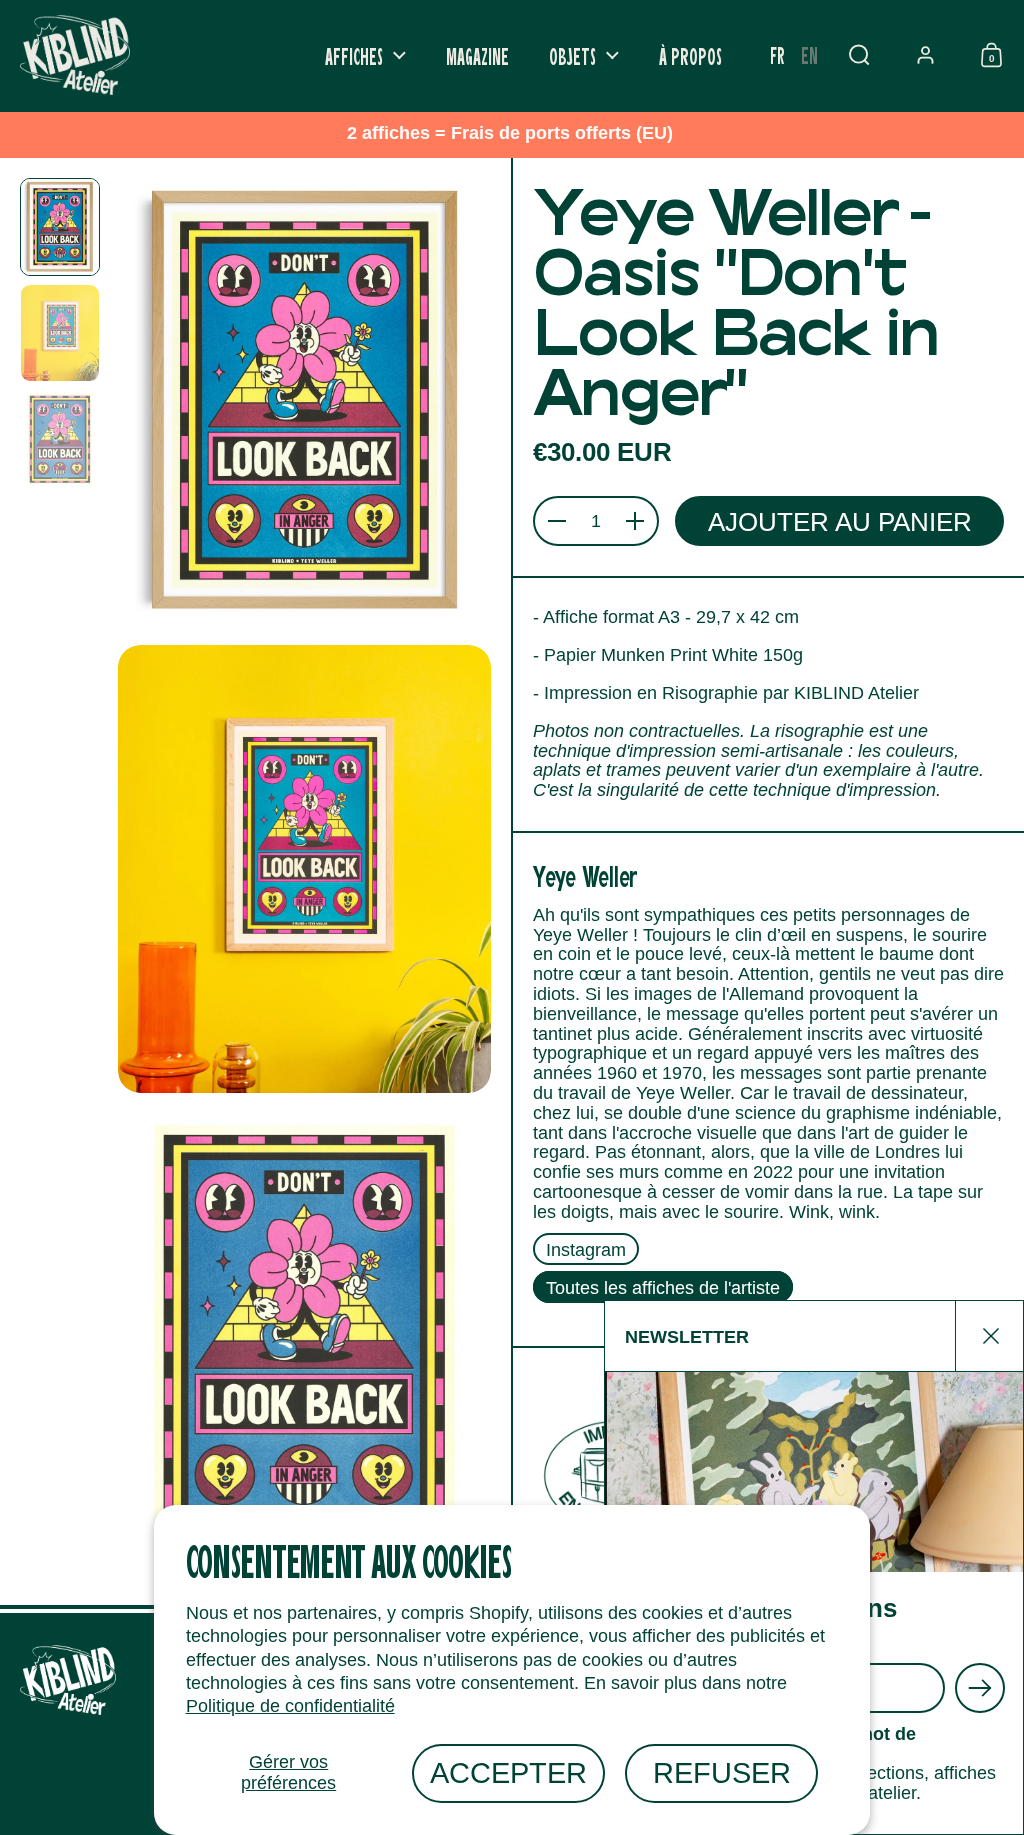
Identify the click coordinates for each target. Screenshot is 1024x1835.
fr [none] (777, 54)
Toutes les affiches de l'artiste (663, 1287)
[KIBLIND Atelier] (75, 55)
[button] (859, 55)
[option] (809, 55)
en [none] (809, 54)
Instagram (586, 1250)
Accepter (508, 1773)
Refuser (722, 1773)
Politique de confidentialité (290, 1706)
